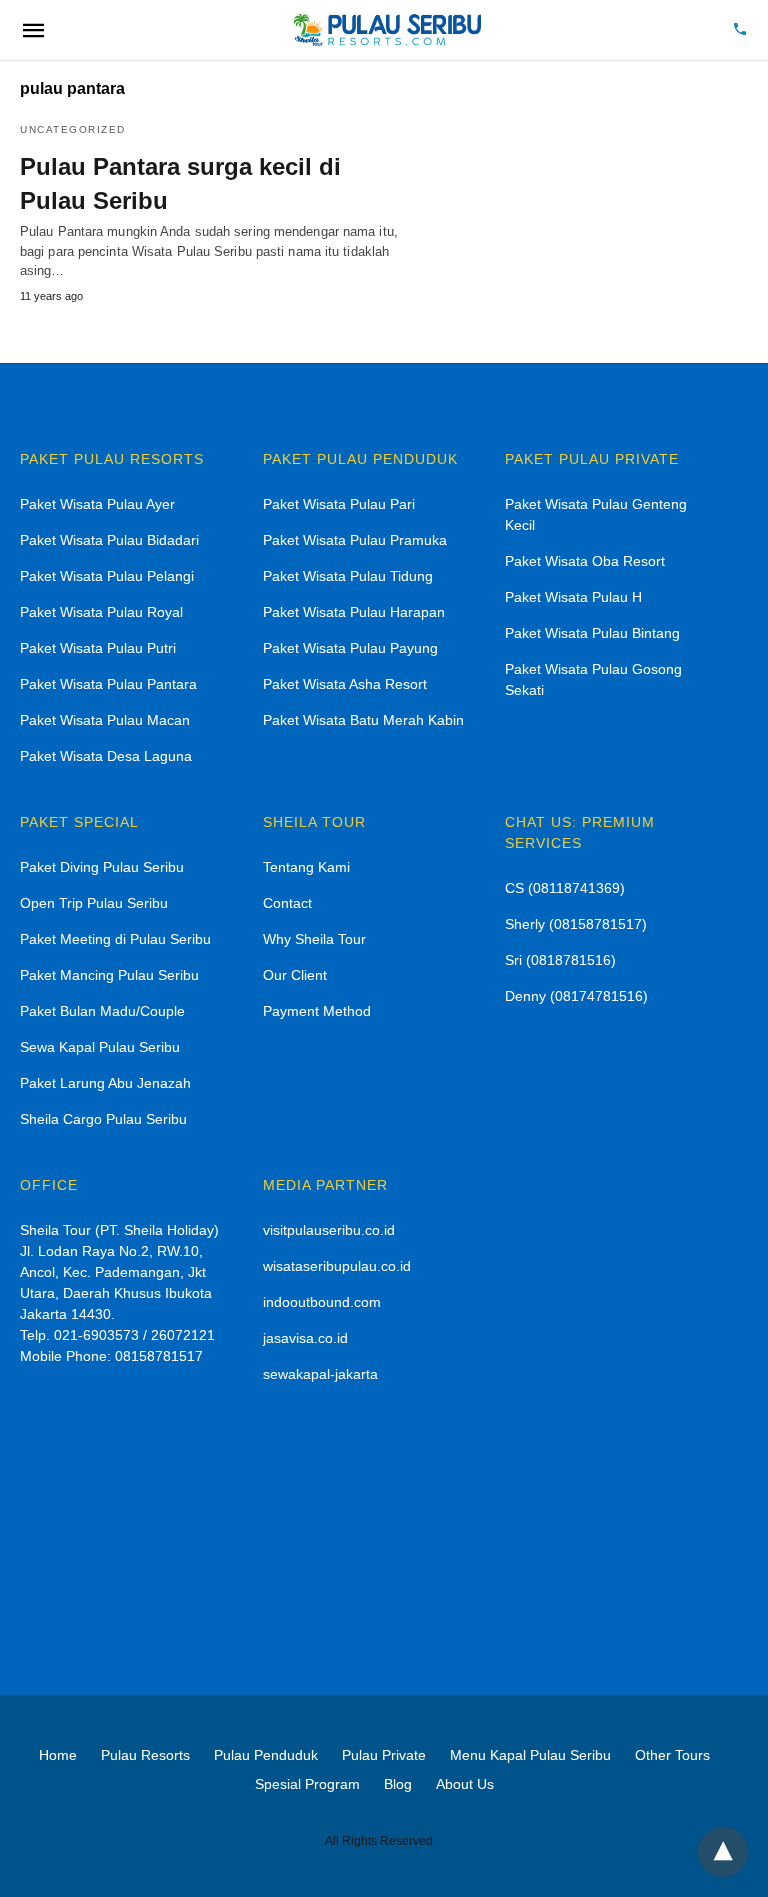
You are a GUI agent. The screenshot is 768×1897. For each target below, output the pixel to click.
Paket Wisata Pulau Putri (98, 648)
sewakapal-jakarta (320, 1374)
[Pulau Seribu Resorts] (386, 30)
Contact (287, 903)
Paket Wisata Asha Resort (345, 684)
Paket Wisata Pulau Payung (350, 648)
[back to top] (723, 1852)
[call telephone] (740, 30)
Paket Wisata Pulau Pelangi (107, 576)
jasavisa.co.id (305, 1338)
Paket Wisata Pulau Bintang (592, 633)
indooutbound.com (322, 1302)
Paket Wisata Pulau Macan (105, 720)
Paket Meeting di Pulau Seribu (115, 939)
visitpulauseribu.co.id (329, 1230)
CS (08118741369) (565, 888)
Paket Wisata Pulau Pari (339, 504)
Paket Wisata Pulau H (573, 597)
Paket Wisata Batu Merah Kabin (363, 720)
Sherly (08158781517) (576, 924)
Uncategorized (73, 129)
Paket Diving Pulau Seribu (102, 867)
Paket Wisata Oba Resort (585, 561)
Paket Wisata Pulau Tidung (348, 576)
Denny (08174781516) (576, 996)
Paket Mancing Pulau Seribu (109, 975)
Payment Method (317, 1011)
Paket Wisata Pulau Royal (101, 612)
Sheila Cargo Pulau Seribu (103, 1119)
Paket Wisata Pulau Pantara (108, 684)
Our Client (295, 975)
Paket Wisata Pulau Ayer (97, 504)
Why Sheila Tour (314, 939)
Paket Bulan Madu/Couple (102, 1011)
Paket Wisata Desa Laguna (106, 756)
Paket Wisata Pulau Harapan (354, 612)
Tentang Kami (306, 867)
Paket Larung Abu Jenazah (105, 1083)
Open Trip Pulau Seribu (94, 903)
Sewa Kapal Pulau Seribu (100, 1047)
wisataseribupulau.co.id (337, 1266)
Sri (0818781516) (560, 960)
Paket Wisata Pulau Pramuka (355, 540)
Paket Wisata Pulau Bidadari (109, 540)
